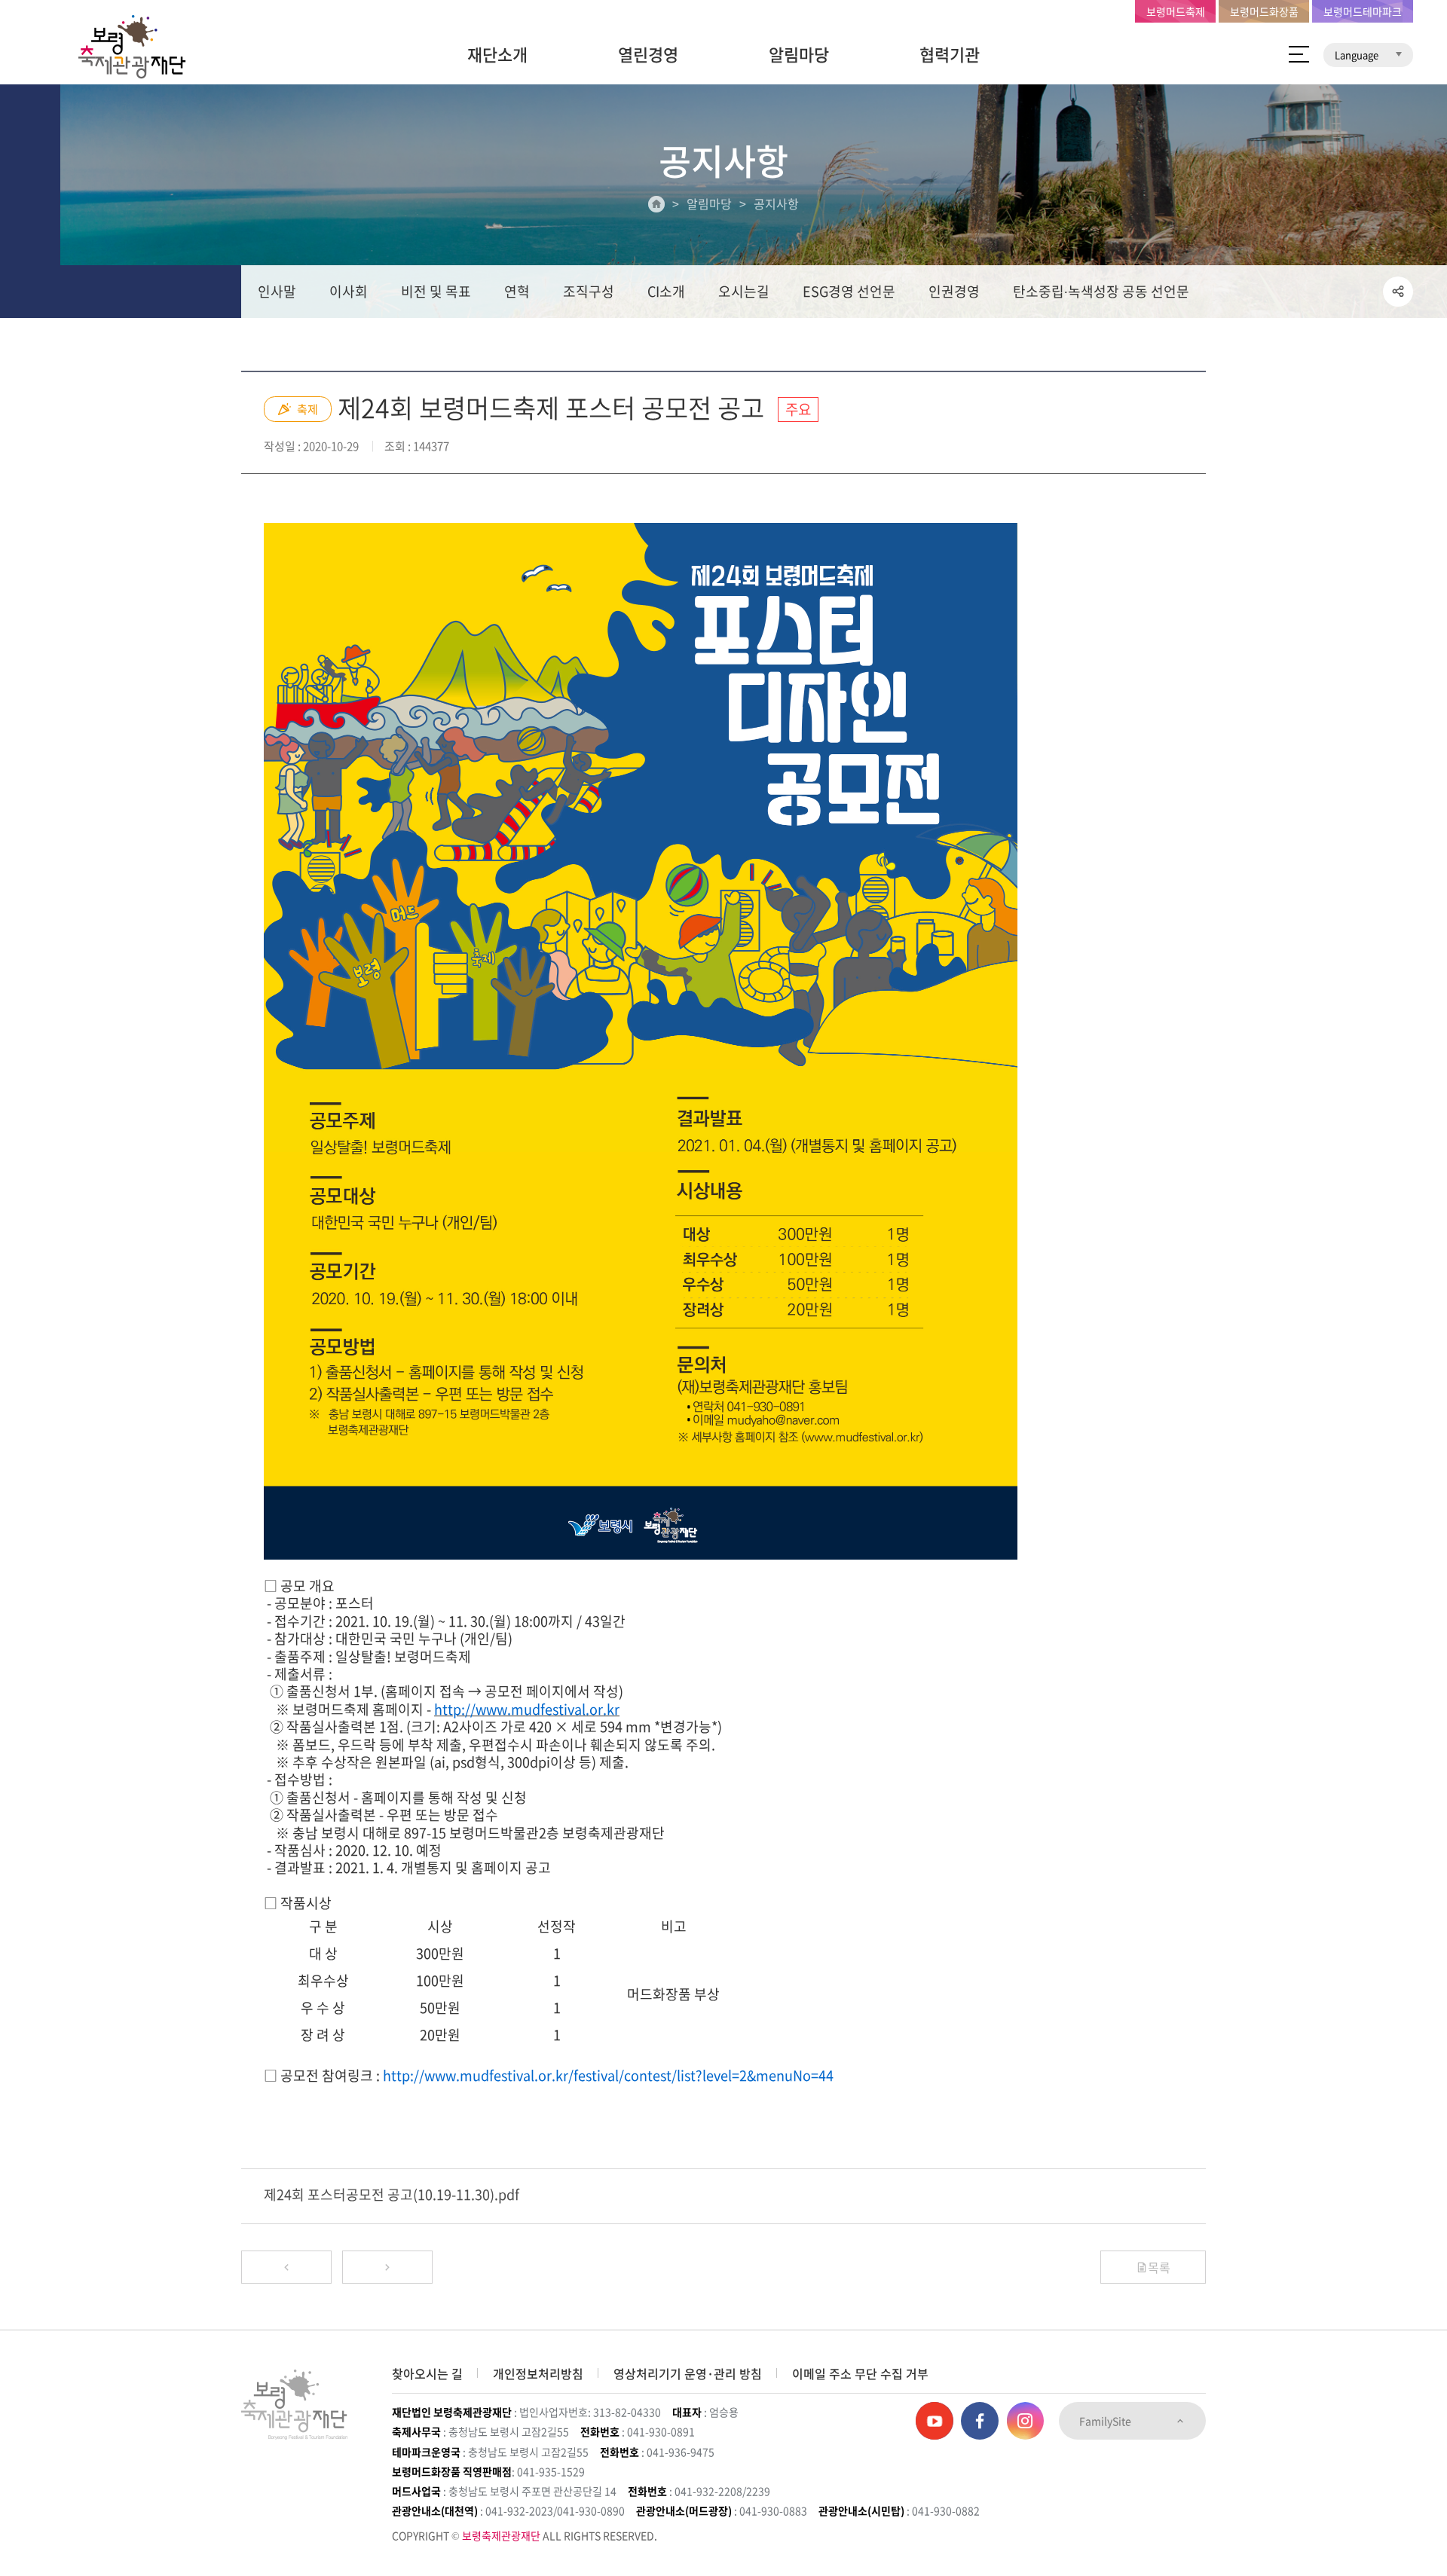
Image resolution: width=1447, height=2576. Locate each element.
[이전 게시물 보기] (286, 2267)
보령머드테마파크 (1363, 11)
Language (1358, 55)
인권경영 (954, 291)
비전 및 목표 (436, 291)
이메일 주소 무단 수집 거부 (860, 2373)
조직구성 (589, 291)
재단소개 (497, 54)
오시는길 (744, 291)
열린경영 (648, 54)
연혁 (517, 291)
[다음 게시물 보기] (387, 2267)
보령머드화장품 (1264, 11)
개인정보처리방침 (538, 2373)
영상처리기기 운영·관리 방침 (688, 2373)
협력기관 (950, 54)
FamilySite (1106, 2421)
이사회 (349, 291)
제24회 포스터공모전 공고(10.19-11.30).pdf (392, 2194)
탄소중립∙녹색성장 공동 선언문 (1101, 291)
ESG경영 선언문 (849, 291)
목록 (1159, 2267)
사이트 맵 (1299, 54)
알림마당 (799, 54)
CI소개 (666, 291)
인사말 (277, 291)
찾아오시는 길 (427, 2373)
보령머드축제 (1176, 11)
